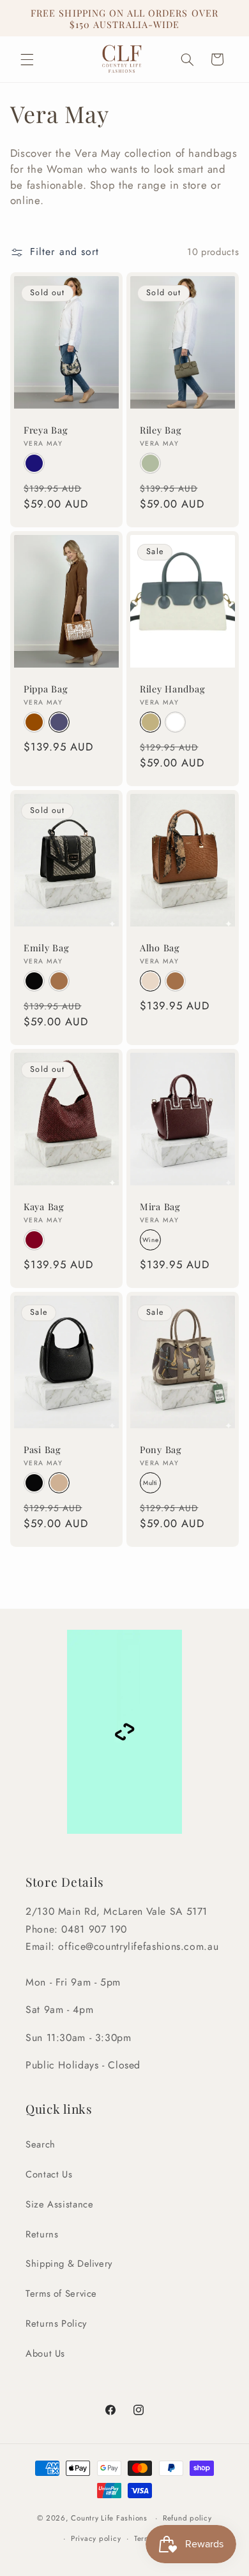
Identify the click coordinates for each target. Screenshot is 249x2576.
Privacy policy (96, 2538)
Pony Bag (161, 1450)
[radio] (34, 463)
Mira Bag (160, 1206)
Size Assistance (59, 2204)
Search (41, 2144)
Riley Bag (161, 430)
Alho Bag (160, 948)
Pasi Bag (42, 1450)
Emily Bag (46, 948)
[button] (27, 59)
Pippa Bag (46, 689)
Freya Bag (46, 430)
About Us (45, 2353)
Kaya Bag (44, 1206)
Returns (42, 2234)
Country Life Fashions (109, 2518)
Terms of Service (61, 2294)
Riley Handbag (172, 689)
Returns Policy (56, 2324)
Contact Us (49, 2174)
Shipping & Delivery (69, 2264)
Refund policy (187, 2518)
